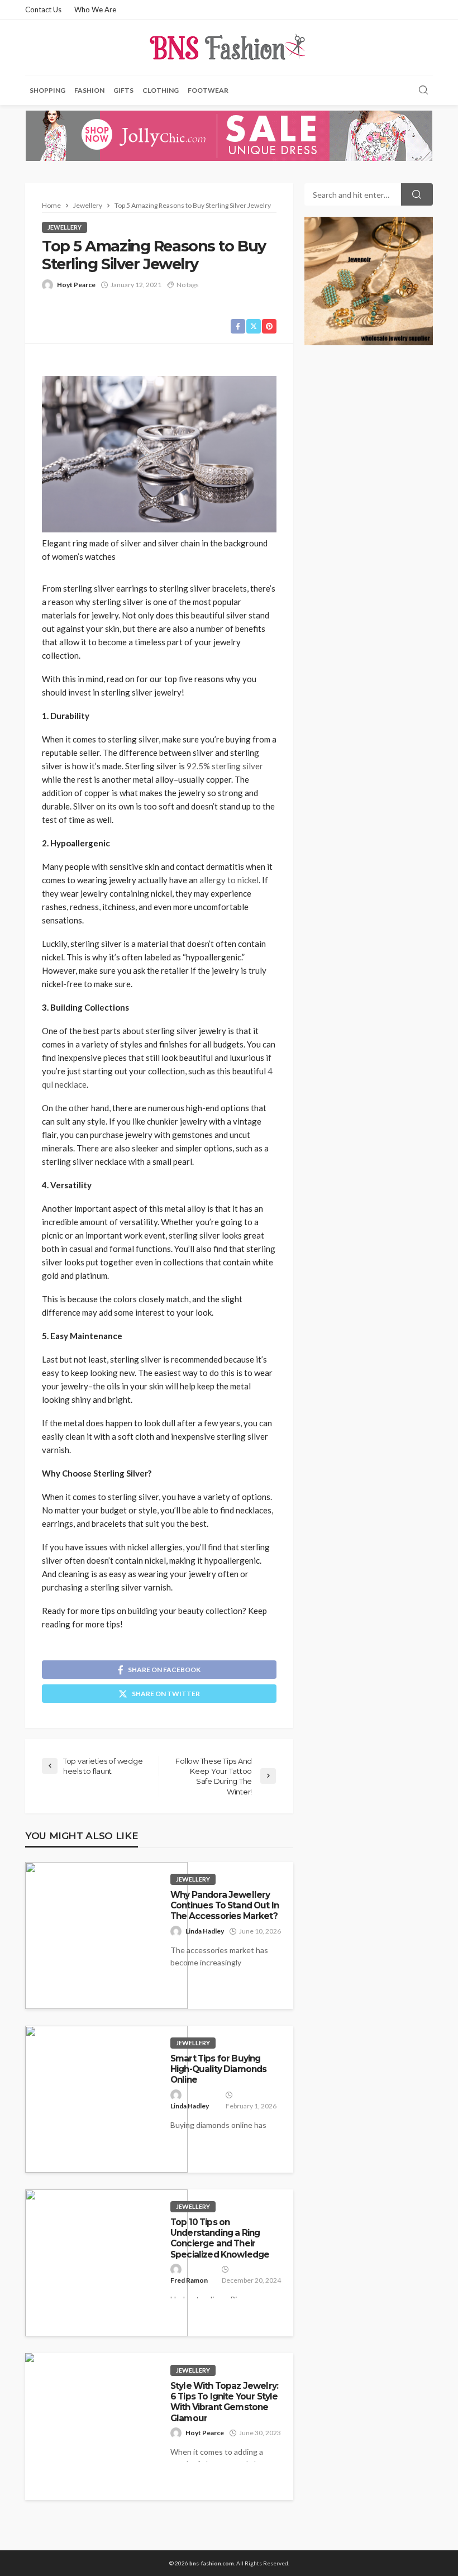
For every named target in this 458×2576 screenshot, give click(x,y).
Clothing (161, 90)
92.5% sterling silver (225, 766)
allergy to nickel (229, 880)
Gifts (123, 90)
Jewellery (65, 227)
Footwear (208, 90)
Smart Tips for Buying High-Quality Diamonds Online (218, 2069)
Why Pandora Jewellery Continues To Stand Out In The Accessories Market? (225, 1906)
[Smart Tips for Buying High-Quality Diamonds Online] (106, 2099)
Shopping (47, 90)
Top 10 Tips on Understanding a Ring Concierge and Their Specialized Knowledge (220, 2238)
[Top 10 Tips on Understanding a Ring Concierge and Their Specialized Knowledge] (106, 2263)
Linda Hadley (205, 1931)
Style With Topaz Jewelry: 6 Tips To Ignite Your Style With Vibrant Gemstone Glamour (224, 2402)
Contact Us (43, 9)
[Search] (423, 91)
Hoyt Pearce (76, 285)
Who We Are (95, 9)
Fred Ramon (189, 2280)
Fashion (89, 90)
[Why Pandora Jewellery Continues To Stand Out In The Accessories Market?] (106, 1935)
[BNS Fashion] (229, 47)
